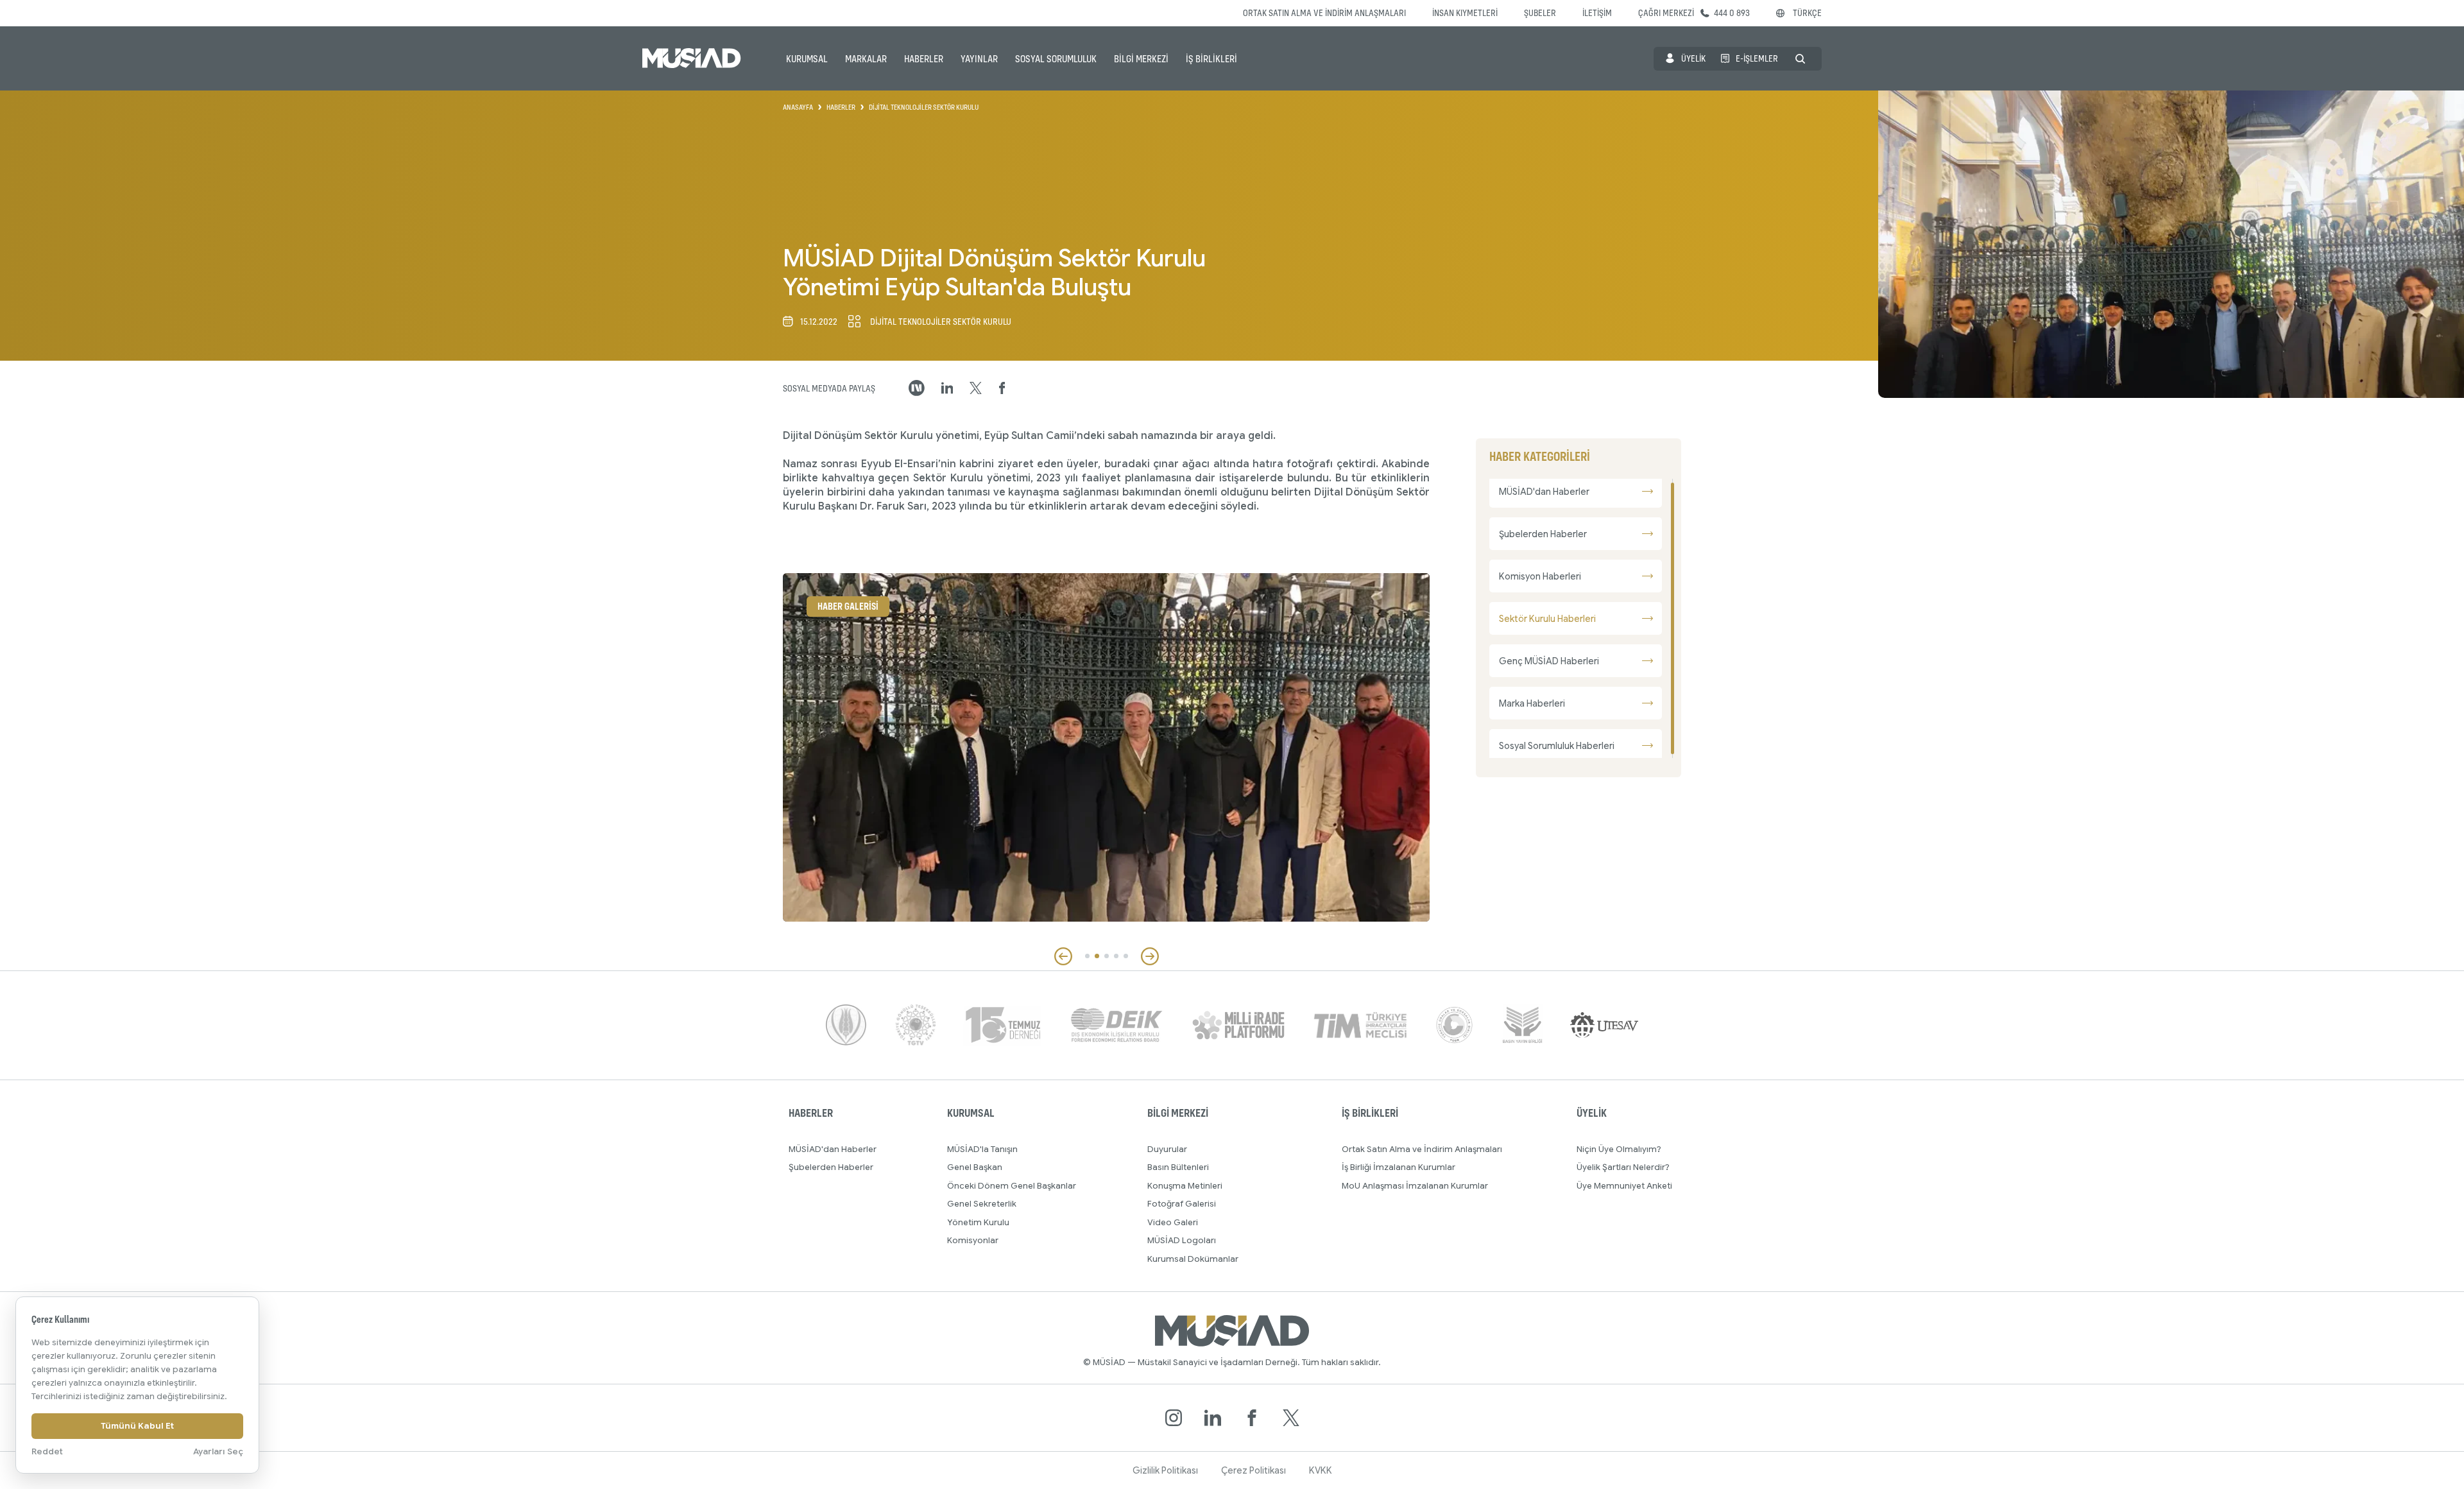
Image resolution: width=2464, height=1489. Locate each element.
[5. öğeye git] (1126, 956)
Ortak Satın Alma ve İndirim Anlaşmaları (1324, 13)
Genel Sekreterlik (982, 1204)
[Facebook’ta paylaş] (1002, 388)
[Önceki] (1063, 956)
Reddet (47, 1451)
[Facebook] (1252, 1418)
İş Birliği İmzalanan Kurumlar (1399, 1167)
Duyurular (1167, 1149)
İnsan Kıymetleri (1465, 13)
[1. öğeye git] (1087, 956)
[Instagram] (1174, 1418)
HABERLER (924, 58)
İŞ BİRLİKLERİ (1211, 58)
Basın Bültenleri (1178, 1167)
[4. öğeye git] (1116, 956)
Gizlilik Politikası (1165, 1470)
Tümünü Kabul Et (137, 1426)
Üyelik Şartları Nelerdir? (1623, 1167)
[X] (1291, 1418)
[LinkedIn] (1213, 1418)
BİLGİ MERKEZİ (1141, 58)
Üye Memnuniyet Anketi (1624, 1186)
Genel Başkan (975, 1167)
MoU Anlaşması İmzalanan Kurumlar (1415, 1186)
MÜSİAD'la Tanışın (982, 1149)
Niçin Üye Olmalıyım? (1619, 1149)
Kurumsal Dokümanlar (1193, 1259)
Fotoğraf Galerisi (1182, 1204)
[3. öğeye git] (1107, 956)
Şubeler (1540, 13)
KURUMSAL (807, 58)
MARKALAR (866, 58)
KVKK (1321, 1470)
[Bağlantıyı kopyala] (917, 388)
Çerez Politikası (1253, 1470)
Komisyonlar (973, 1240)
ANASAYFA (798, 107)
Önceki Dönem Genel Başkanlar (1012, 1186)
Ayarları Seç (218, 1451)
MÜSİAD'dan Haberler (833, 1149)
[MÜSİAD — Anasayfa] (692, 58)
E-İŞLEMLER (1757, 58)
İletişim (1597, 13)
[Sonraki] (1150, 956)
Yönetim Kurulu (978, 1222)
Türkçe (1807, 13)
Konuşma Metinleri (1185, 1186)
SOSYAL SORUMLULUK (1056, 58)
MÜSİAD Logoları (1182, 1240)
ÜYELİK (1693, 58)
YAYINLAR (979, 58)
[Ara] (1800, 59)
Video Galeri (1173, 1222)
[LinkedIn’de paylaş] (947, 388)
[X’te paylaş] (976, 388)
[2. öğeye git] (1097, 956)
